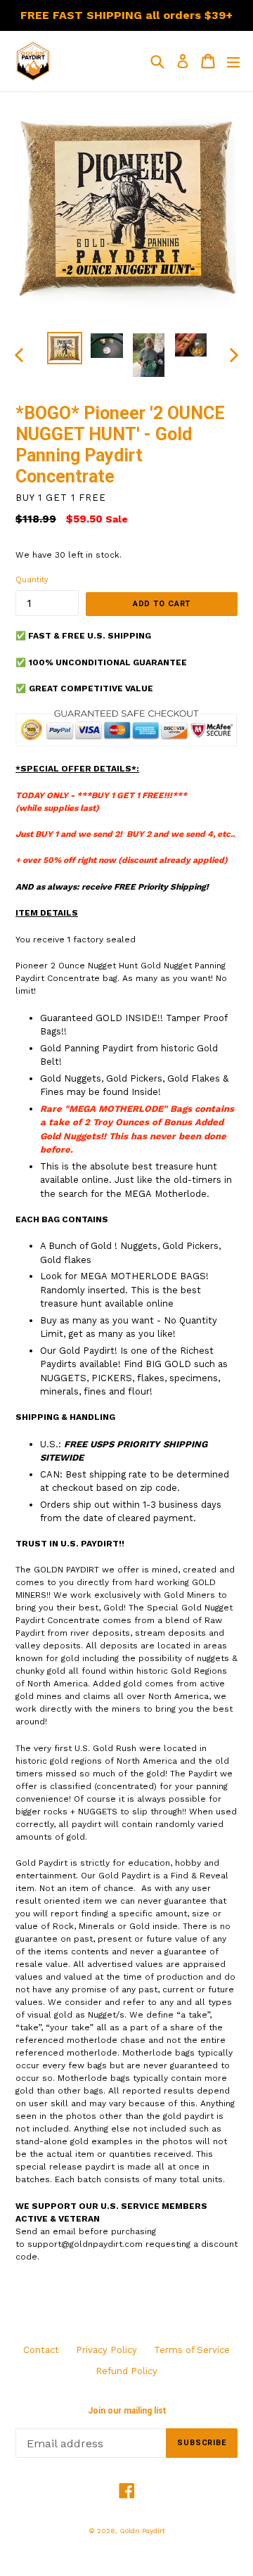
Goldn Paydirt (142, 2531)
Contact (41, 2350)
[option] (65, 348)
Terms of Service (192, 2350)
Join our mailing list (127, 2411)
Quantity (32, 580)
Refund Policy (126, 2371)
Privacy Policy (106, 2350)
